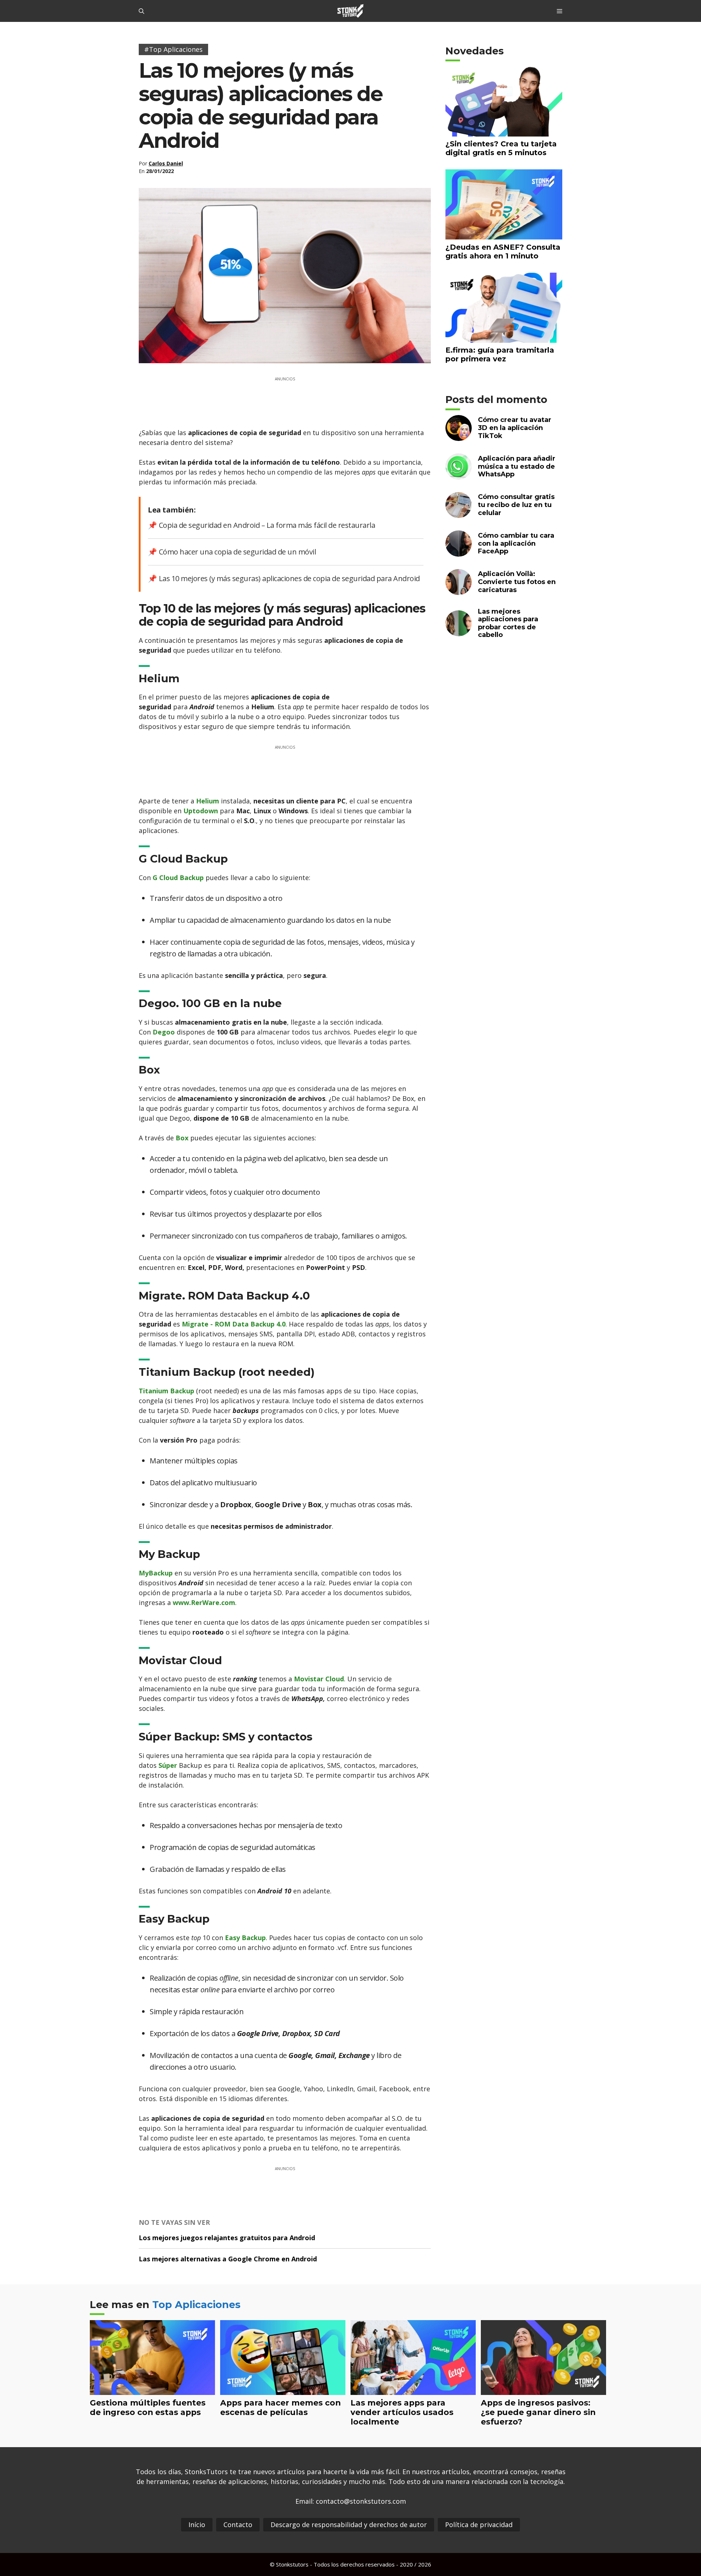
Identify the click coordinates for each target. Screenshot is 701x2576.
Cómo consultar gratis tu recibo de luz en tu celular (516, 505)
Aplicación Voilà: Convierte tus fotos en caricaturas (517, 582)
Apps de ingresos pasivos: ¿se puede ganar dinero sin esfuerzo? (538, 2412)
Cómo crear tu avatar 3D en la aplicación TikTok (515, 428)
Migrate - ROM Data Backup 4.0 (234, 1324)
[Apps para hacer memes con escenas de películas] (283, 2390)
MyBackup (156, 1573)
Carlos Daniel (166, 163)
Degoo (164, 1032)
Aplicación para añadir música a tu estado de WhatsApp (517, 466)
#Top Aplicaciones (173, 49)
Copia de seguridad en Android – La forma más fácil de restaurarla (267, 525)
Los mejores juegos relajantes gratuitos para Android (227, 2238)
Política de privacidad (479, 2525)
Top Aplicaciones (196, 2305)
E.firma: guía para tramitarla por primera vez (500, 354)
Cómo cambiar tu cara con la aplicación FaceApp (516, 543)
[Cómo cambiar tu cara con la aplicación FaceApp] (459, 552)
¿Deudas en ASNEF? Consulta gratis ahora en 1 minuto (503, 252)
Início (197, 2525)
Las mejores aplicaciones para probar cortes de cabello (508, 623)
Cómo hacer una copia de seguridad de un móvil (237, 552)
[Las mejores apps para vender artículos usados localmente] (413, 2390)
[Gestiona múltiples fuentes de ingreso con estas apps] (152, 2390)
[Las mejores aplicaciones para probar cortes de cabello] (459, 632)
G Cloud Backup (178, 878)
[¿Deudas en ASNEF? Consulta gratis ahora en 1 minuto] (504, 235)
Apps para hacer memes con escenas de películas (280, 2407)
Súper (168, 1765)
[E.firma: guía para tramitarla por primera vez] (504, 338)
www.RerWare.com (204, 1602)
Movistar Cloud (319, 1679)
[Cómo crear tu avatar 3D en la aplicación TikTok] (459, 436)
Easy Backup (245, 1938)
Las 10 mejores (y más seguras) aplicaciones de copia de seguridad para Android (289, 578)
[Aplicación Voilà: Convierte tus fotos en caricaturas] (459, 590)
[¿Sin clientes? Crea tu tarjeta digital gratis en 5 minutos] (504, 132)
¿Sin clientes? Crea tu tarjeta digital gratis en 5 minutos (501, 148)
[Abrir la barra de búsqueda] (141, 11)
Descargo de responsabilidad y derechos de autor (349, 2525)
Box (182, 1138)
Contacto (238, 2525)
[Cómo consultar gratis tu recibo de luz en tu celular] (459, 513)
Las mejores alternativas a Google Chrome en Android (228, 2259)
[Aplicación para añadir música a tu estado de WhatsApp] (459, 475)
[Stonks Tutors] (350, 11)
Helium (208, 801)
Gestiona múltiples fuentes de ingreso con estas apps (148, 2407)
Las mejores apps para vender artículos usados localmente (402, 2412)
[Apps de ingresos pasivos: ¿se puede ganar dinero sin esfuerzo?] (543, 2390)
